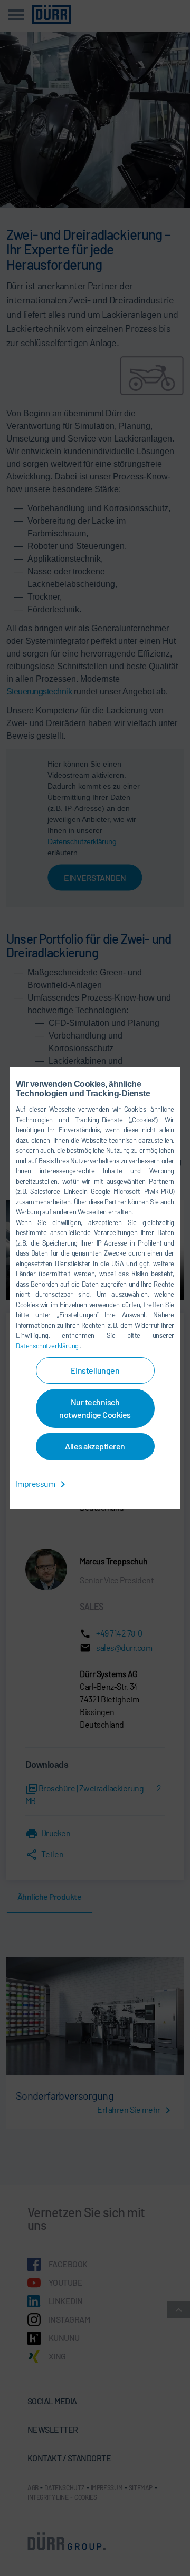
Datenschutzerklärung (48, 1346)
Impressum (36, 1483)
